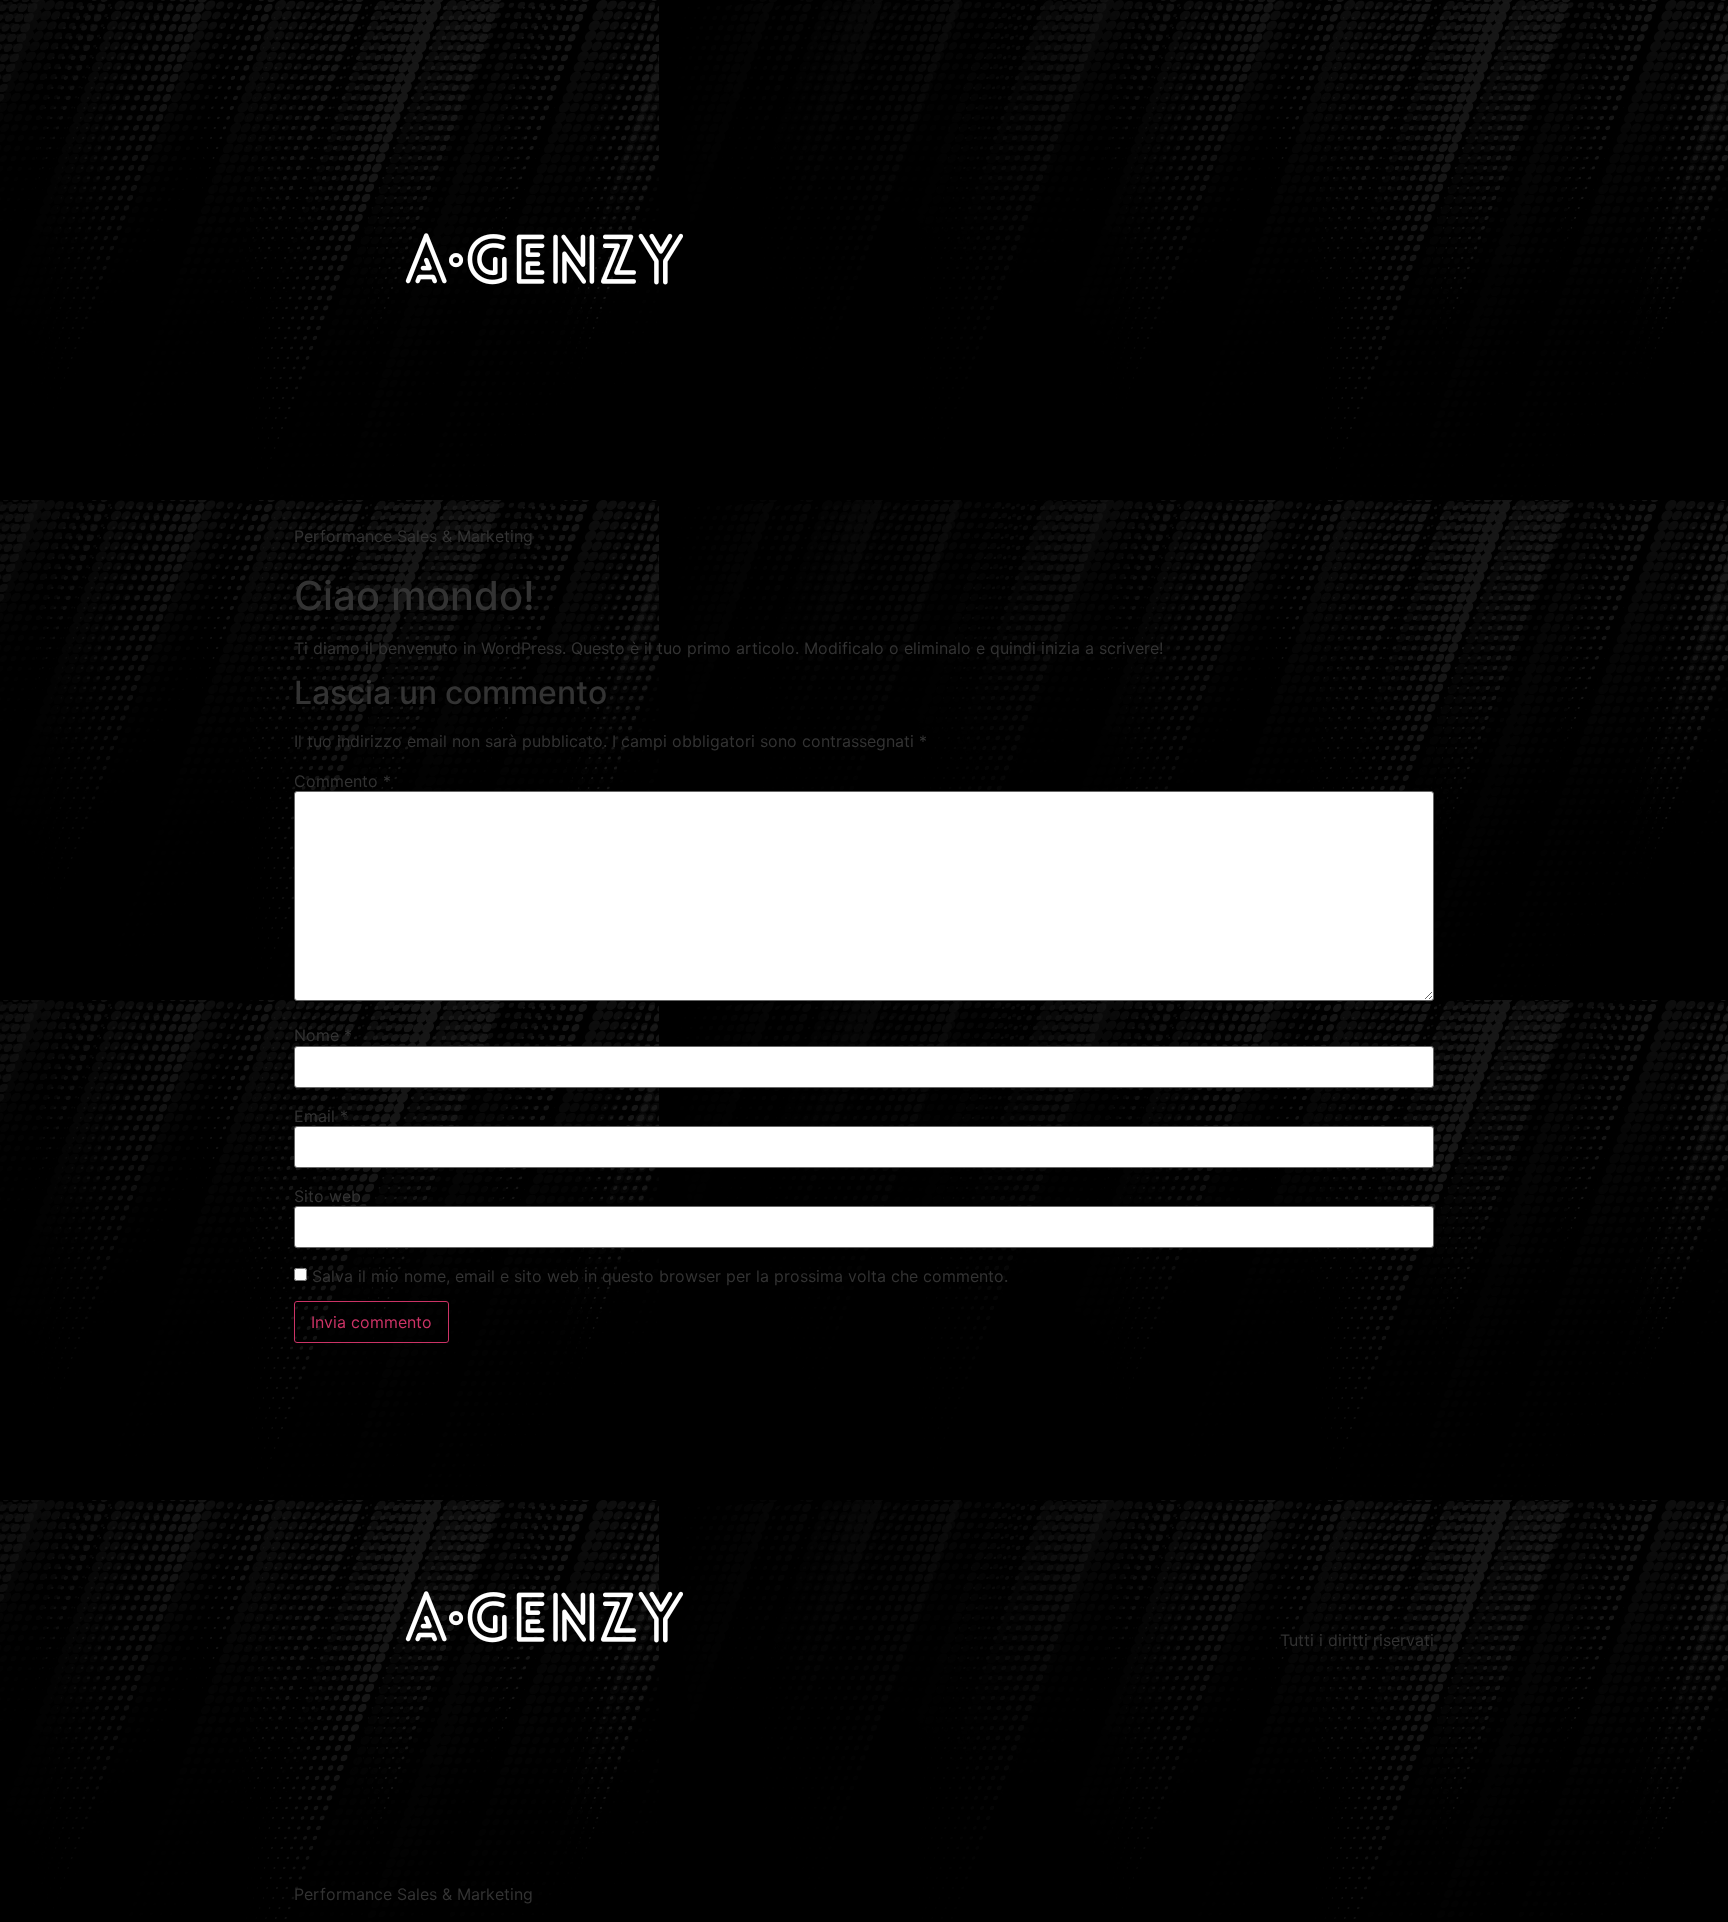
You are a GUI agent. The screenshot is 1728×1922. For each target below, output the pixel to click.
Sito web (327, 1196)
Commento (342, 781)
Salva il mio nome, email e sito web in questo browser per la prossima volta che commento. (660, 1276)
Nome (323, 1035)
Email (321, 1116)
